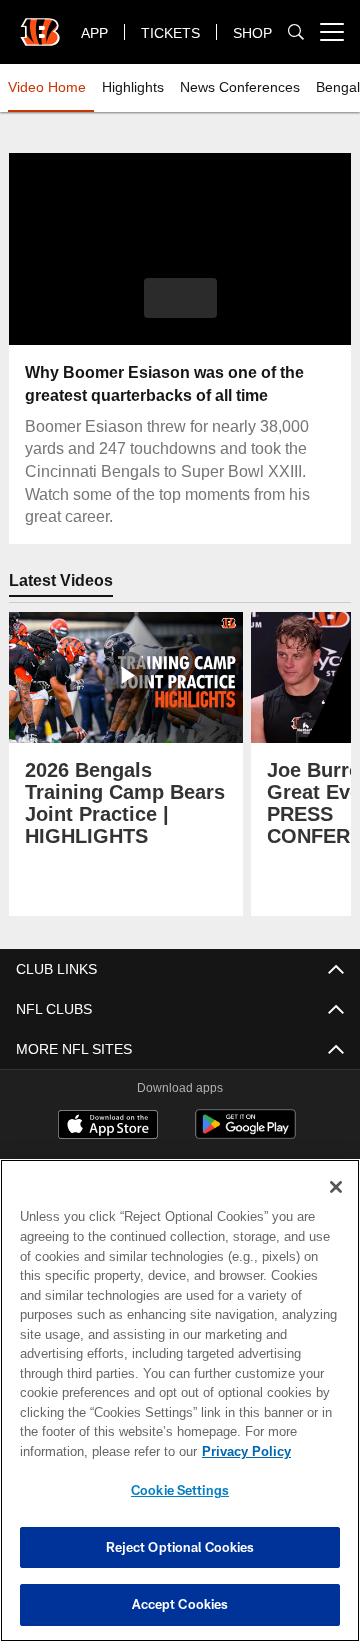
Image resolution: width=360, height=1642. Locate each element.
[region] (180, 1400)
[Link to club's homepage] (40, 24)
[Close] (336, 1187)
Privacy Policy (87, 1451)
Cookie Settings (180, 1490)
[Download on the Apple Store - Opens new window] (108, 1127)
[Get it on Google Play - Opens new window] (245, 1134)
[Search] (296, 32)
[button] (180, 298)
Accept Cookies (180, 1604)
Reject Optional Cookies (180, 1547)
